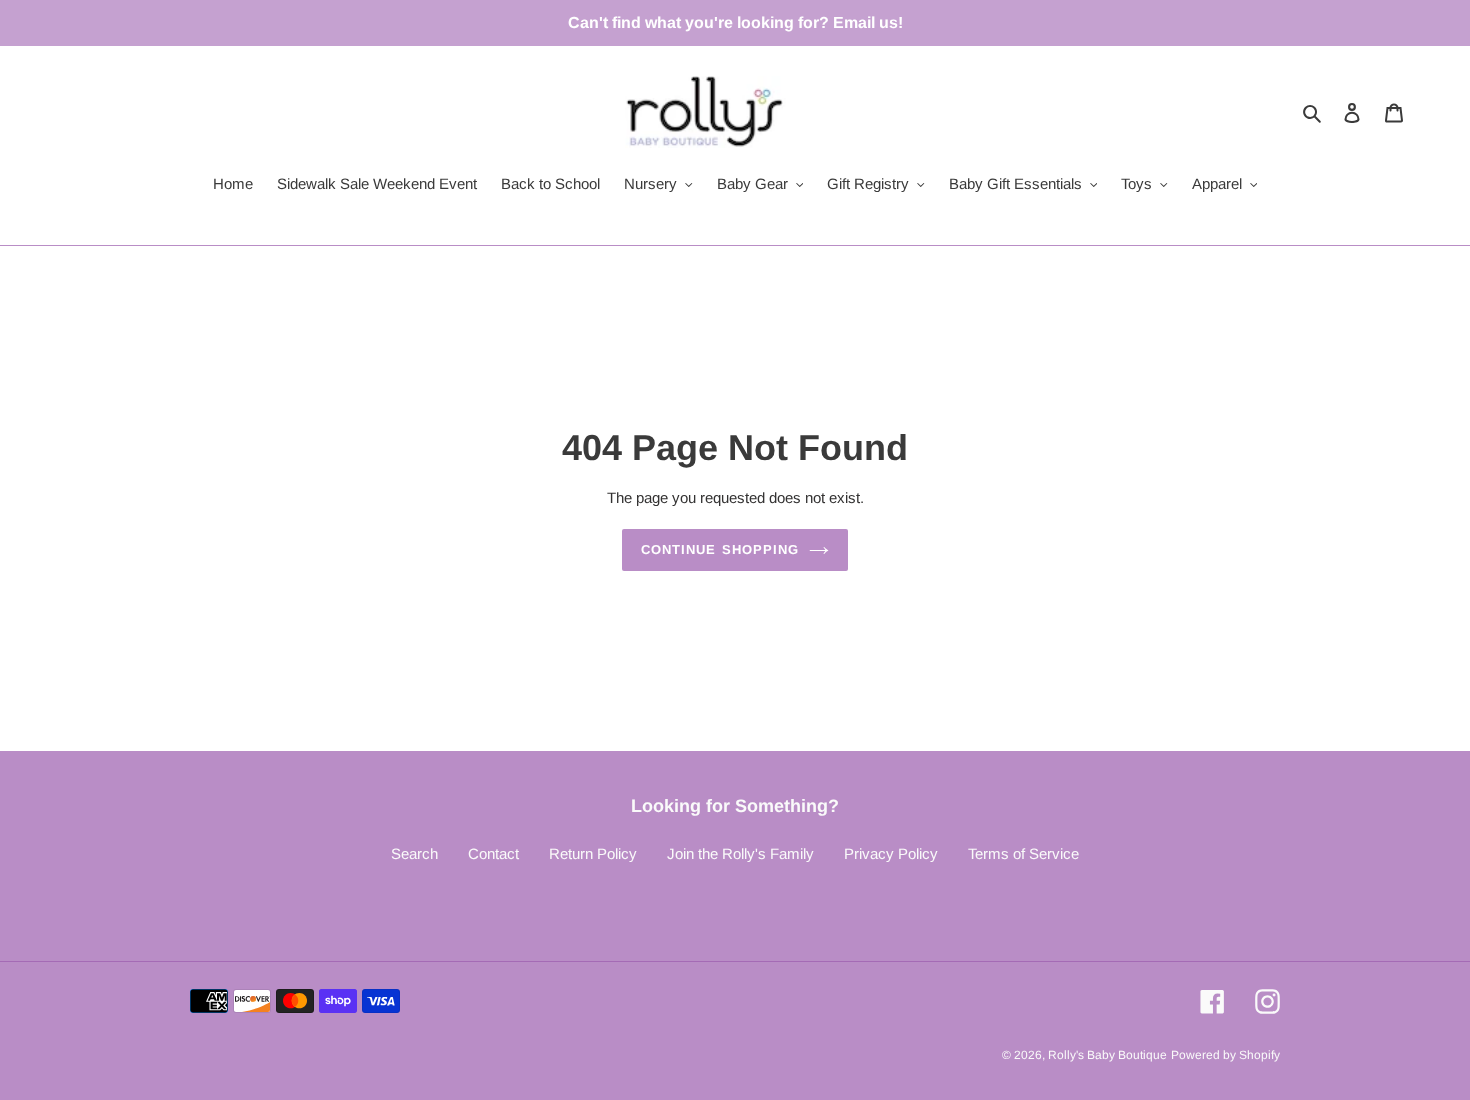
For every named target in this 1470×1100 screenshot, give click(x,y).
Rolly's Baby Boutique (1107, 1055)
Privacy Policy (891, 853)
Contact (493, 853)
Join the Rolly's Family (740, 853)
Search (414, 853)
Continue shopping (720, 549)
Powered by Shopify (1225, 1055)
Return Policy (593, 853)
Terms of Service (1023, 853)
